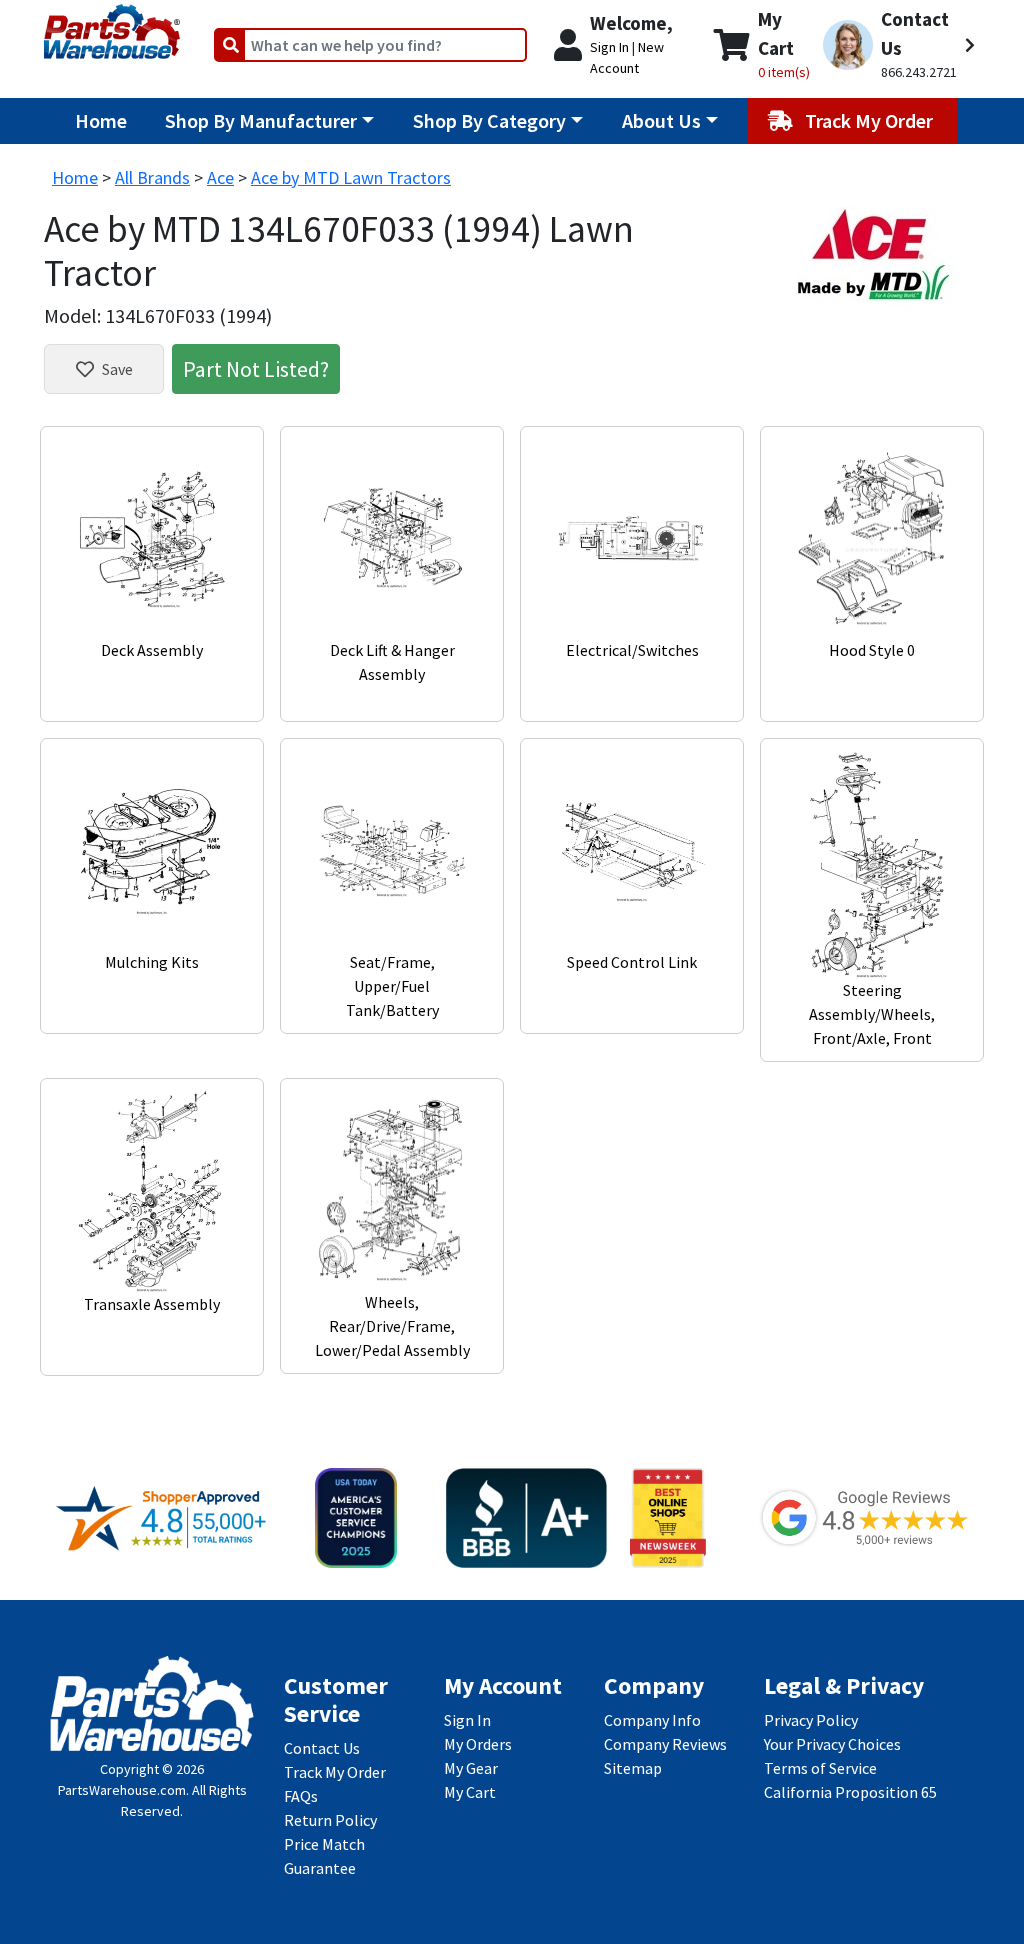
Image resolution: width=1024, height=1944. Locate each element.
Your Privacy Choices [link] (832, 1744)
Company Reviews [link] (665, 1744)
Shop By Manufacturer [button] (261, 120)
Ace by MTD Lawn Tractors (351, 177)
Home (101, 120)
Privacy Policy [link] (811, 1720)
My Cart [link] (470, 1792)
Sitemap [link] (633, 1768)
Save (117, 369)
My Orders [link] (478, 1744)
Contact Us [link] (322, 1748)
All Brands (152, 177)
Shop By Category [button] (489, 120)
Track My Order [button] (871, 120)
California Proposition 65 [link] (850, 1792)
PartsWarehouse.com (122, 1790)
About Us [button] (661, 120)
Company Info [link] (652, 1720)
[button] (899, 45)
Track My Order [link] (335, 1772)
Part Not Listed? (256, 369)
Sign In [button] (609, 47)
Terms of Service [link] (820, 1768)
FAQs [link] (301, 1796)
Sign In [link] (467, 1720)
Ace (220, 177)
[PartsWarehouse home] (112, 25)
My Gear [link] (471, 1768)
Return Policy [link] (330, 1820)
